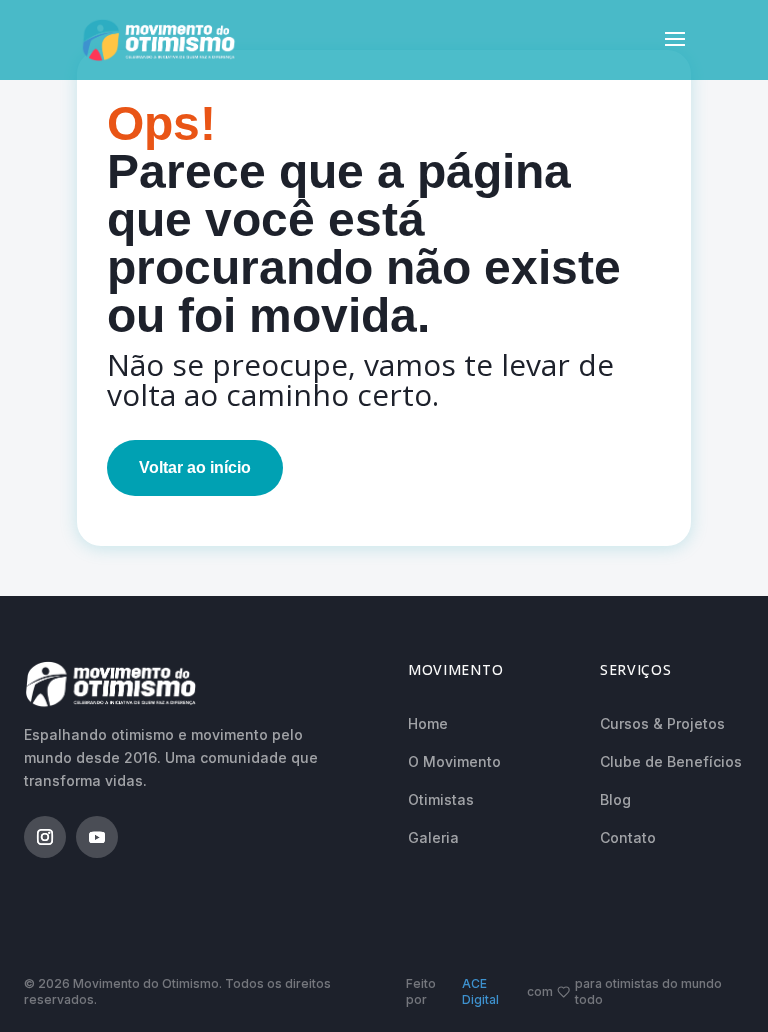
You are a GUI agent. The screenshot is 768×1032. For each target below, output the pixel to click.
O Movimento (454, 761)
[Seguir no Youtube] (97, 837)
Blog (615, 799)
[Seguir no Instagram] (45, 837)
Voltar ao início (195, 467)
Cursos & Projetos (662, 723)
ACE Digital (480, 991)
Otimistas (441, 799)
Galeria (433, 837)
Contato (628, 837)
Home (428, 723)
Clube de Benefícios (671, 761)
